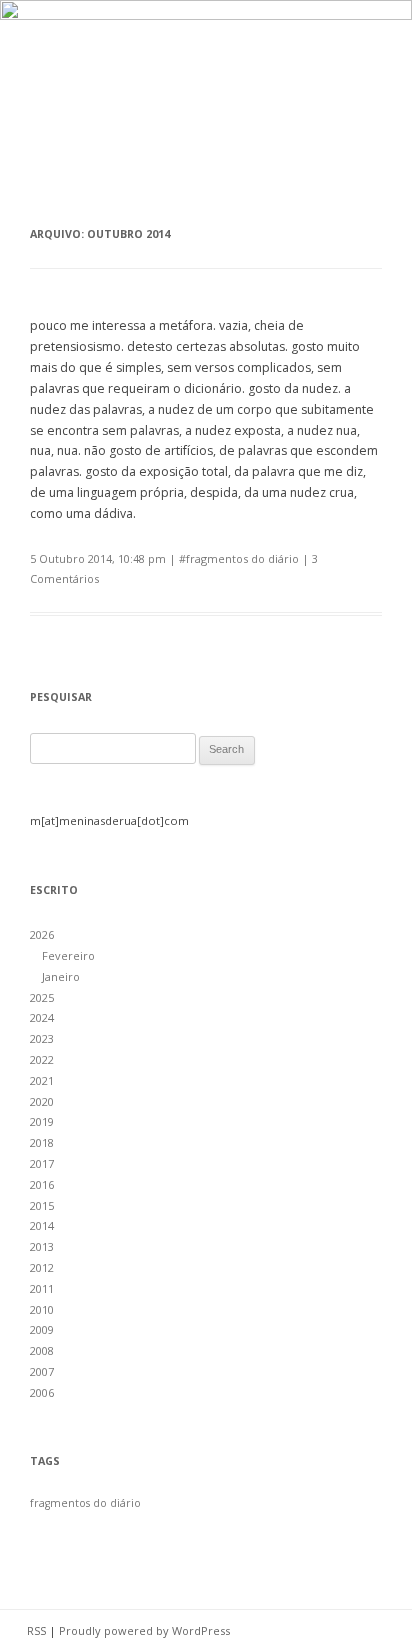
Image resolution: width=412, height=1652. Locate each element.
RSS (36, 1630)
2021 (42, 1080)
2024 (42, 1017)
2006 (42, 1392)
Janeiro (61, 976)
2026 (42, 934)
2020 (42, 1101)
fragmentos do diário (242, 558)
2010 (42, 1309)
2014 (42, 1225)
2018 (42, 1142)
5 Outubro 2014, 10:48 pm (98, 558)
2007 (42, 1371)
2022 (42, 1059)
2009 (42, 1329)
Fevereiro (68, 955)
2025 (42, 997)
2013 (42, 1246)
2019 (42, 1121)
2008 (42, 1350)
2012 (42, 1267)
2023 (42, 1038)
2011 (42, 1288)
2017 (42, 1163)
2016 (42, 1184)
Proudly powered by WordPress (144, 1630)
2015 (42, 1205)
